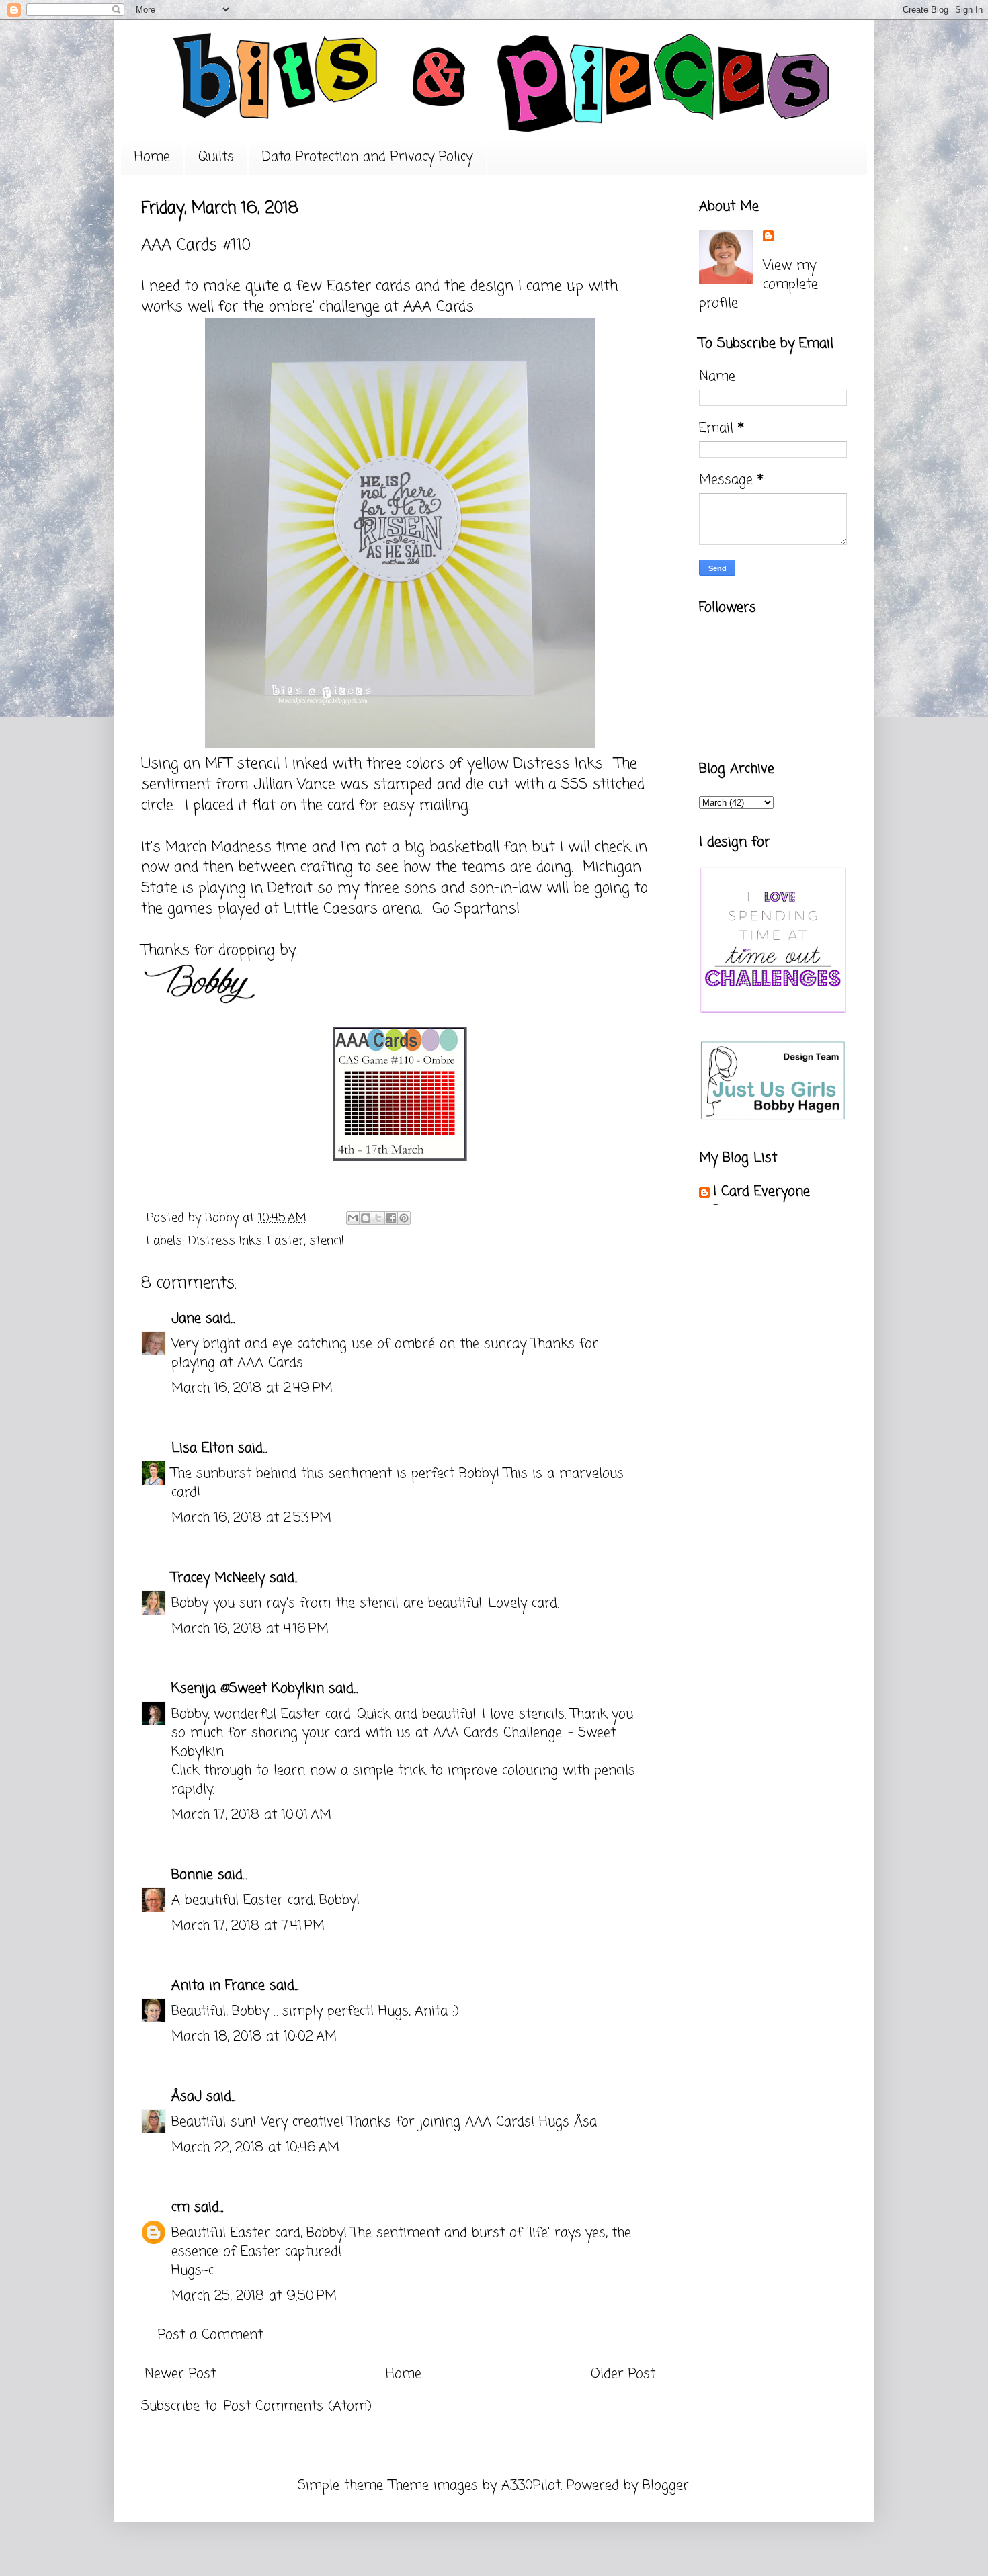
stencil (327, 1241)
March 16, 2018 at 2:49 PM (252, 1388)
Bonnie (192, 1875)
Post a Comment (210, 2335)
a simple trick (383, 1771)
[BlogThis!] (366, 1218)
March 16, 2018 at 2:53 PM (251, 1518)
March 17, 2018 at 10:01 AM (251, 1815)
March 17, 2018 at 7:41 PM (248, 1926)
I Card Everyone (761, 1192)
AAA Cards (439, 307)
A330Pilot (531, 2486)
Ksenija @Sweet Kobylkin (248, 1689)
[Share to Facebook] (391, 1218)
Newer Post (180, 2374)
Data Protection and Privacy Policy (367, 157)
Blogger (666, 2486)
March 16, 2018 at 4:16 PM (250, 1629)
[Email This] (353, 1218)
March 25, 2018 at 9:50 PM (254, 2296)
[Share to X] (378, 1218)
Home (152, 157)
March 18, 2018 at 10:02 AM (254, 2037)
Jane (186, 1319)
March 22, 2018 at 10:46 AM (255, 2148)
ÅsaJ (187, 2097)
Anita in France (218, 1986)
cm (180, 2207)
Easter (286, 1241)
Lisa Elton (202, 1448)
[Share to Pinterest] (404, 1218)
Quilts (216, 157)
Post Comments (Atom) (298, 2406)
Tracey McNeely (218, 1578)
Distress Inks (225, 1241)
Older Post (623, 2374)
